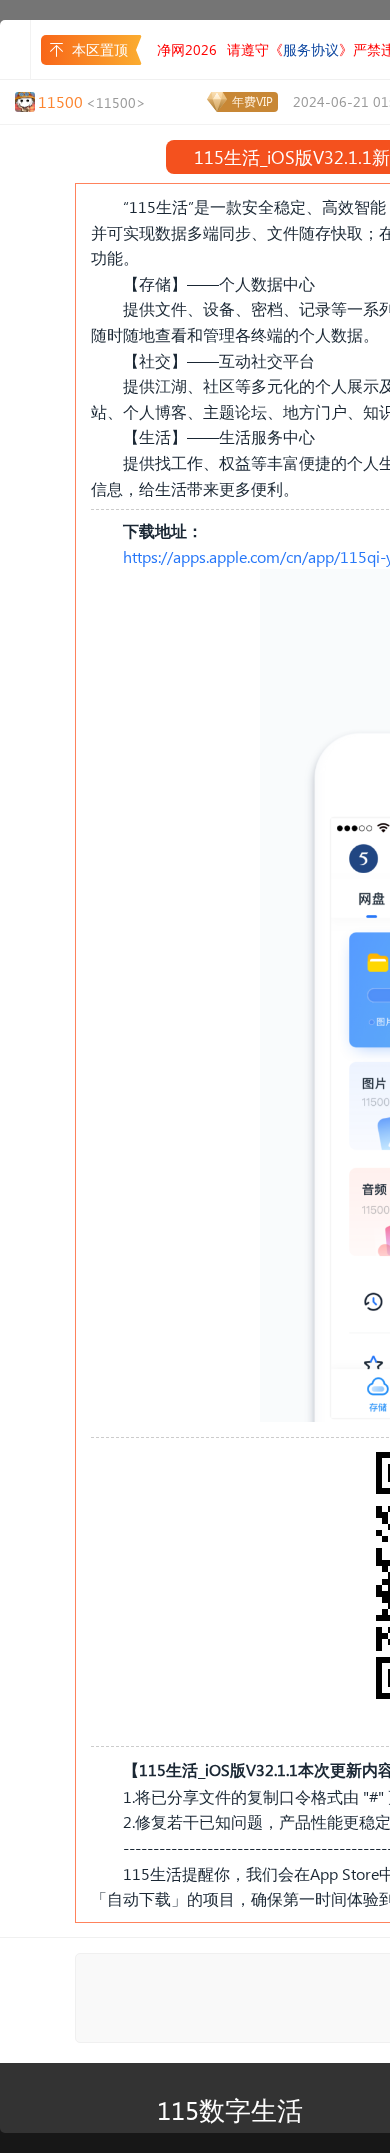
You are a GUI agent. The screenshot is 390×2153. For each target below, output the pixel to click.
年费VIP (252, 101)
